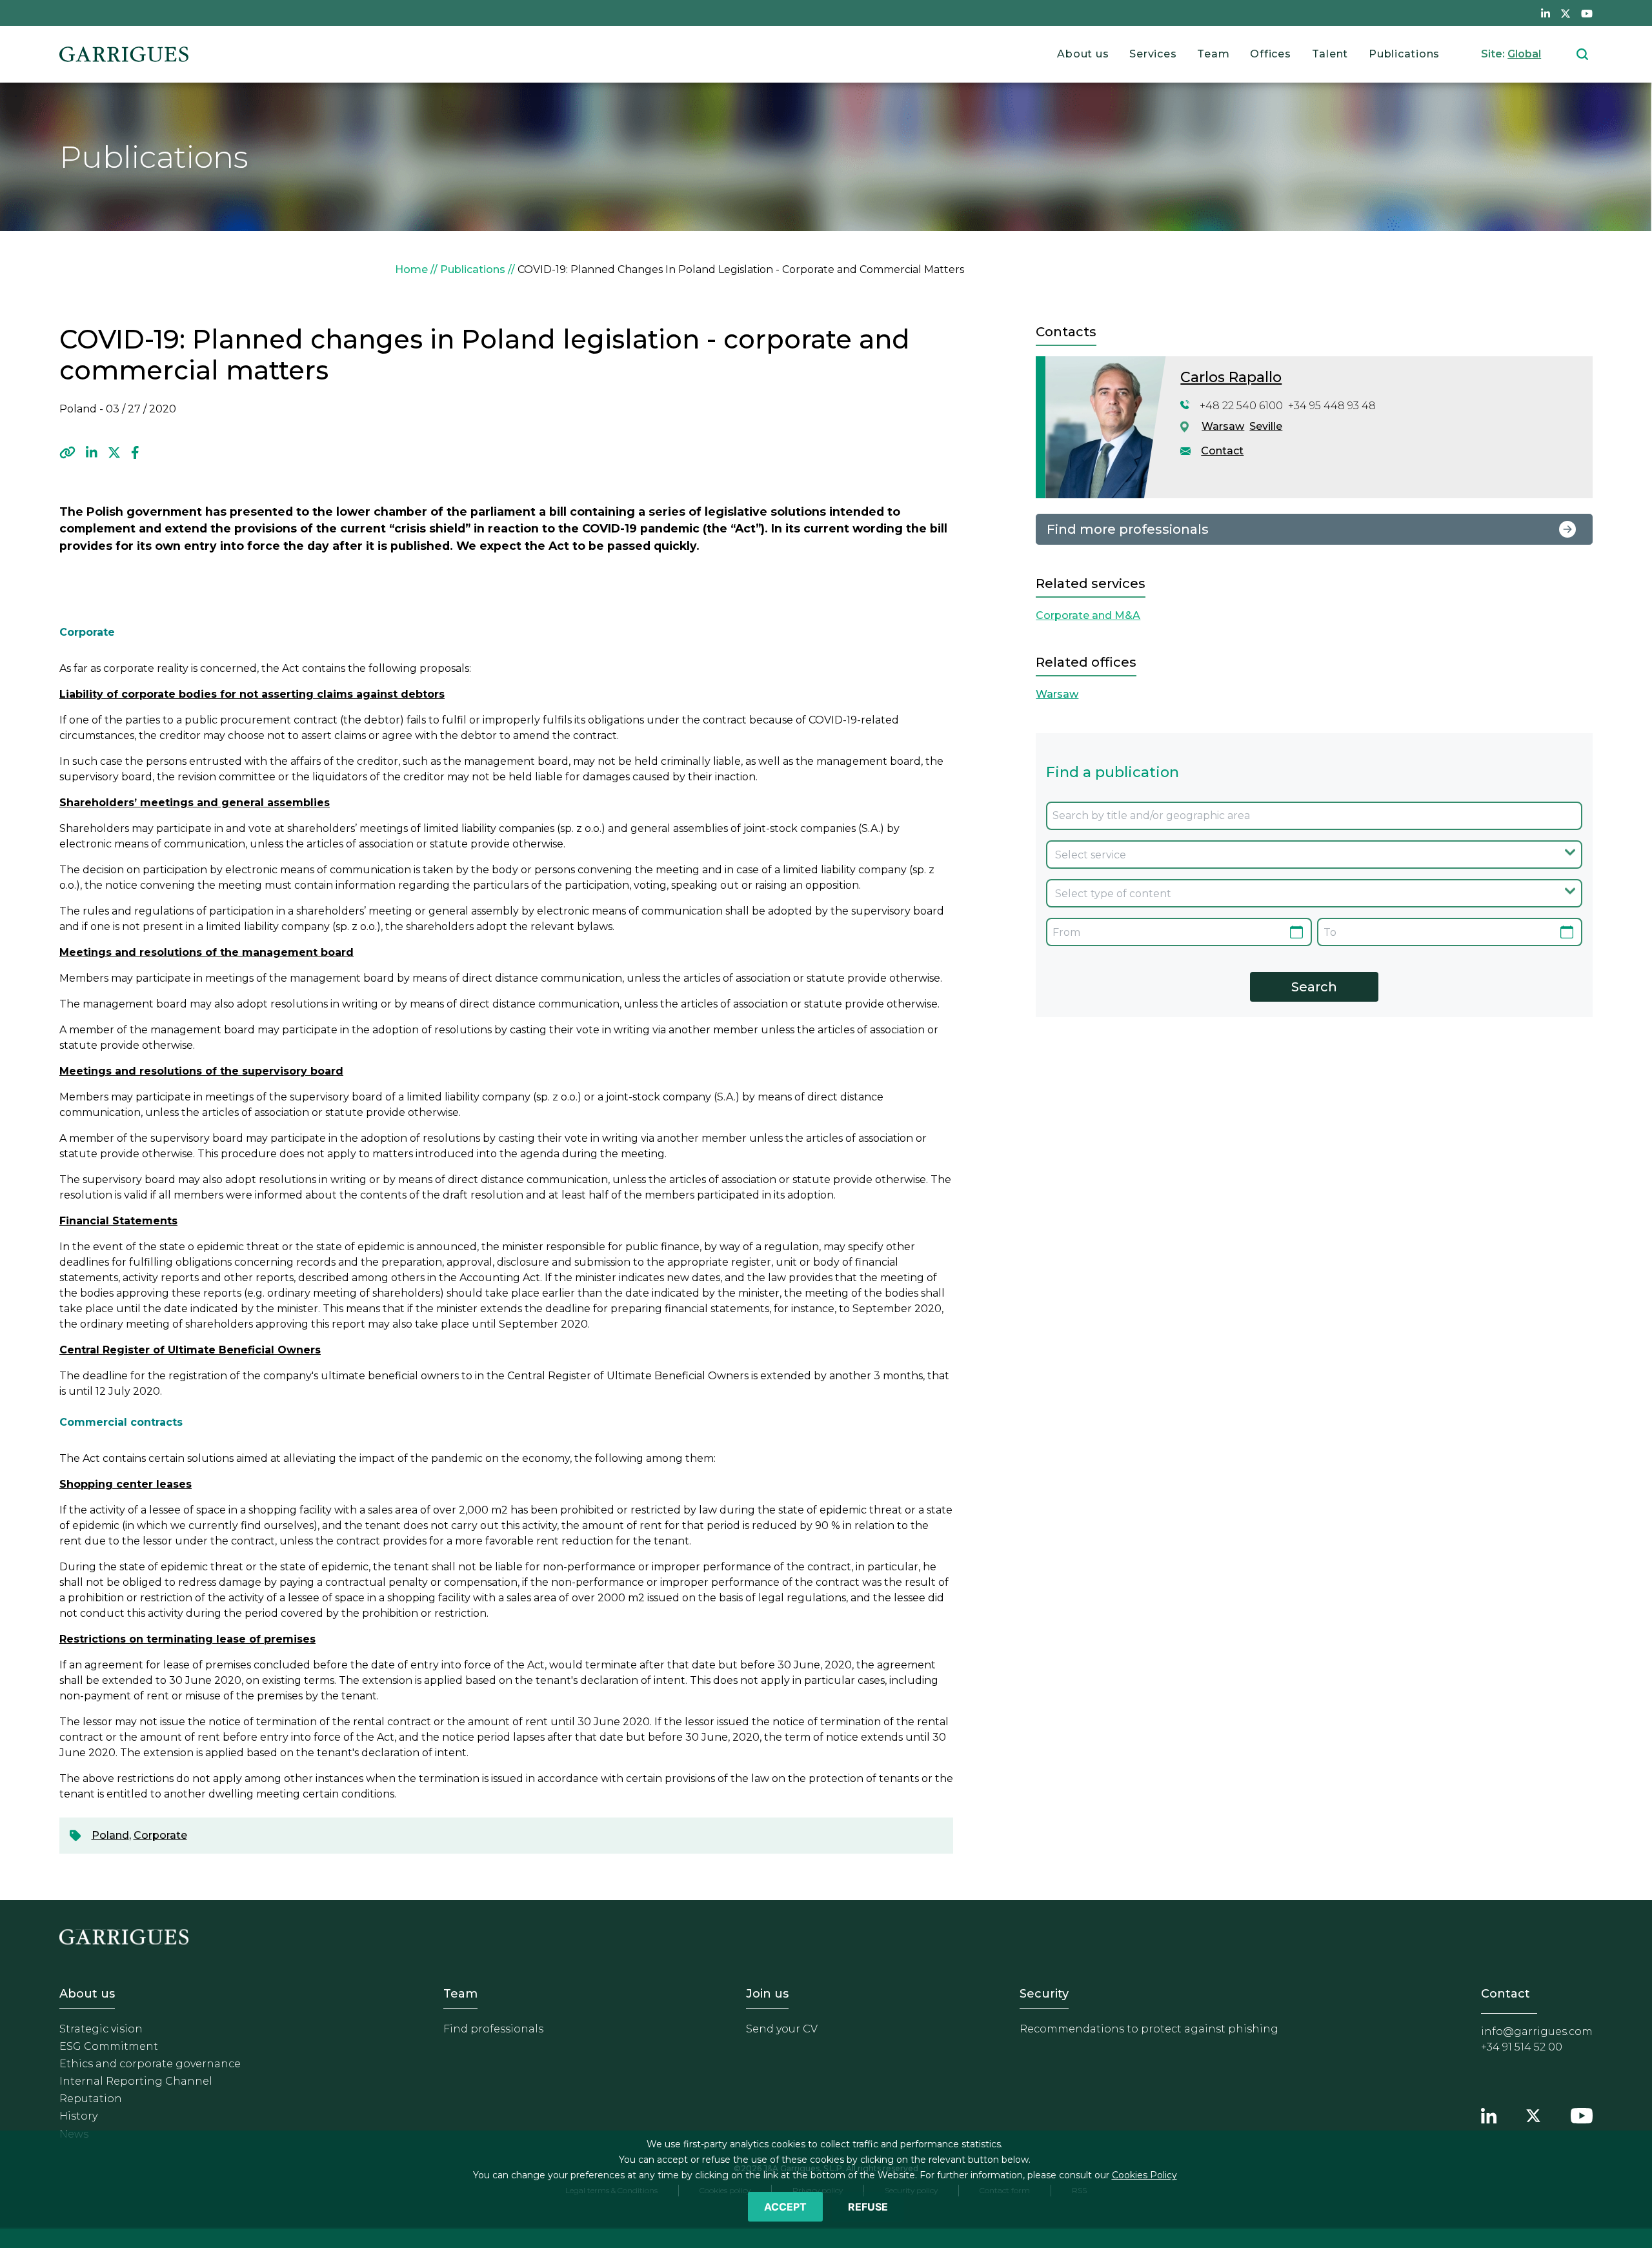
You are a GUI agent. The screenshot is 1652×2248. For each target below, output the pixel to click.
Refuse (868, 2207)
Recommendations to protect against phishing (1149, 2029)
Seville (1266, 426)
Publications (1404, 54)
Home (411, 269)
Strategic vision (101, 2029)
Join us (767, 1994)
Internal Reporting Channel (136, 2081)
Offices (1270, 54)
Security (1044, 1994)
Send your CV (782, 2029)
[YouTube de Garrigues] (1587, 13)
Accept (785, 2207)
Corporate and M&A (1088, 615)
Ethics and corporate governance (150, 2064)
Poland (110, 1835)
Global (1524, 54)
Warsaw (1223, 426)
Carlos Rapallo (1231, 377)
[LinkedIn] (92, 452)
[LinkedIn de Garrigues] (1546, 13)
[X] (114, 452)
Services (1153, 54)
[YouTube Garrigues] (1582, 2114)
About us (1083, 54)
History (78, 2116)
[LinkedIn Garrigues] (1489, 2114)
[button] (67, 452)
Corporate (160, 1835)
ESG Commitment (109, 2046)
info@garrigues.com (1537, 2031)
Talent (1330, 54)
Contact (1222, 451)
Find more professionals (1128, 529)
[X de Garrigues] (1566, 13)
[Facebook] (135, 452)
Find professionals (493, 2029)
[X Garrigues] (1533, 2114)
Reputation (91, 2099)
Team (1213, 54)
